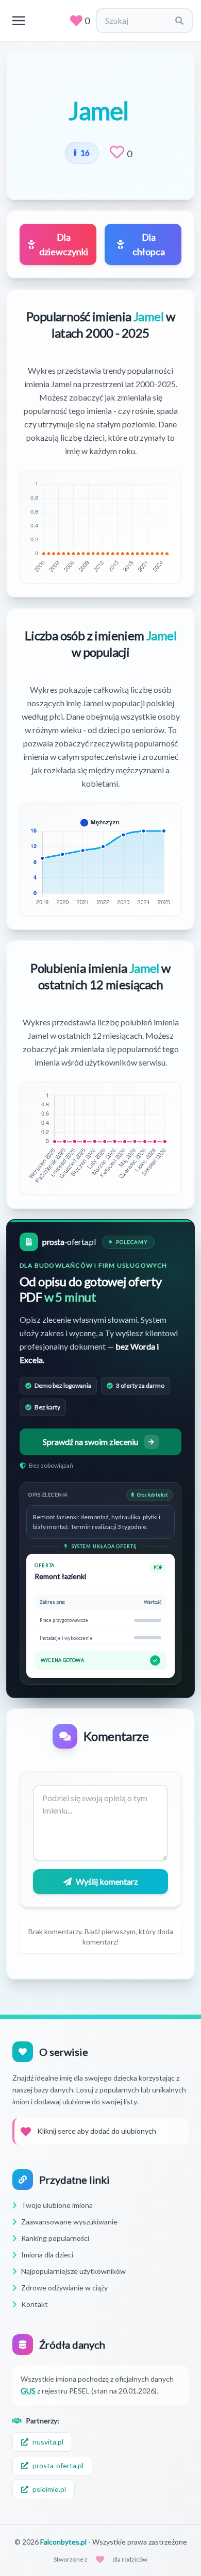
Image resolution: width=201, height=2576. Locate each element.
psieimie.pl (49, 2489)
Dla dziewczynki (64, 244)
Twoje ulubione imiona (57, 2205)
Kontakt (35, 2304)
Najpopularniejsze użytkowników (73, 2271)
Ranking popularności (55, 2238)
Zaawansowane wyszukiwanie (69, 2222)
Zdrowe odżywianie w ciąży (64, 2288)
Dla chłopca (149, 244)
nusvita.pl (48, 2442)
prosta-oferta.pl (58, 2465)
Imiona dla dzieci (47, 2255)
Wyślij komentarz (107, 1881)
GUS (28, 2391)
